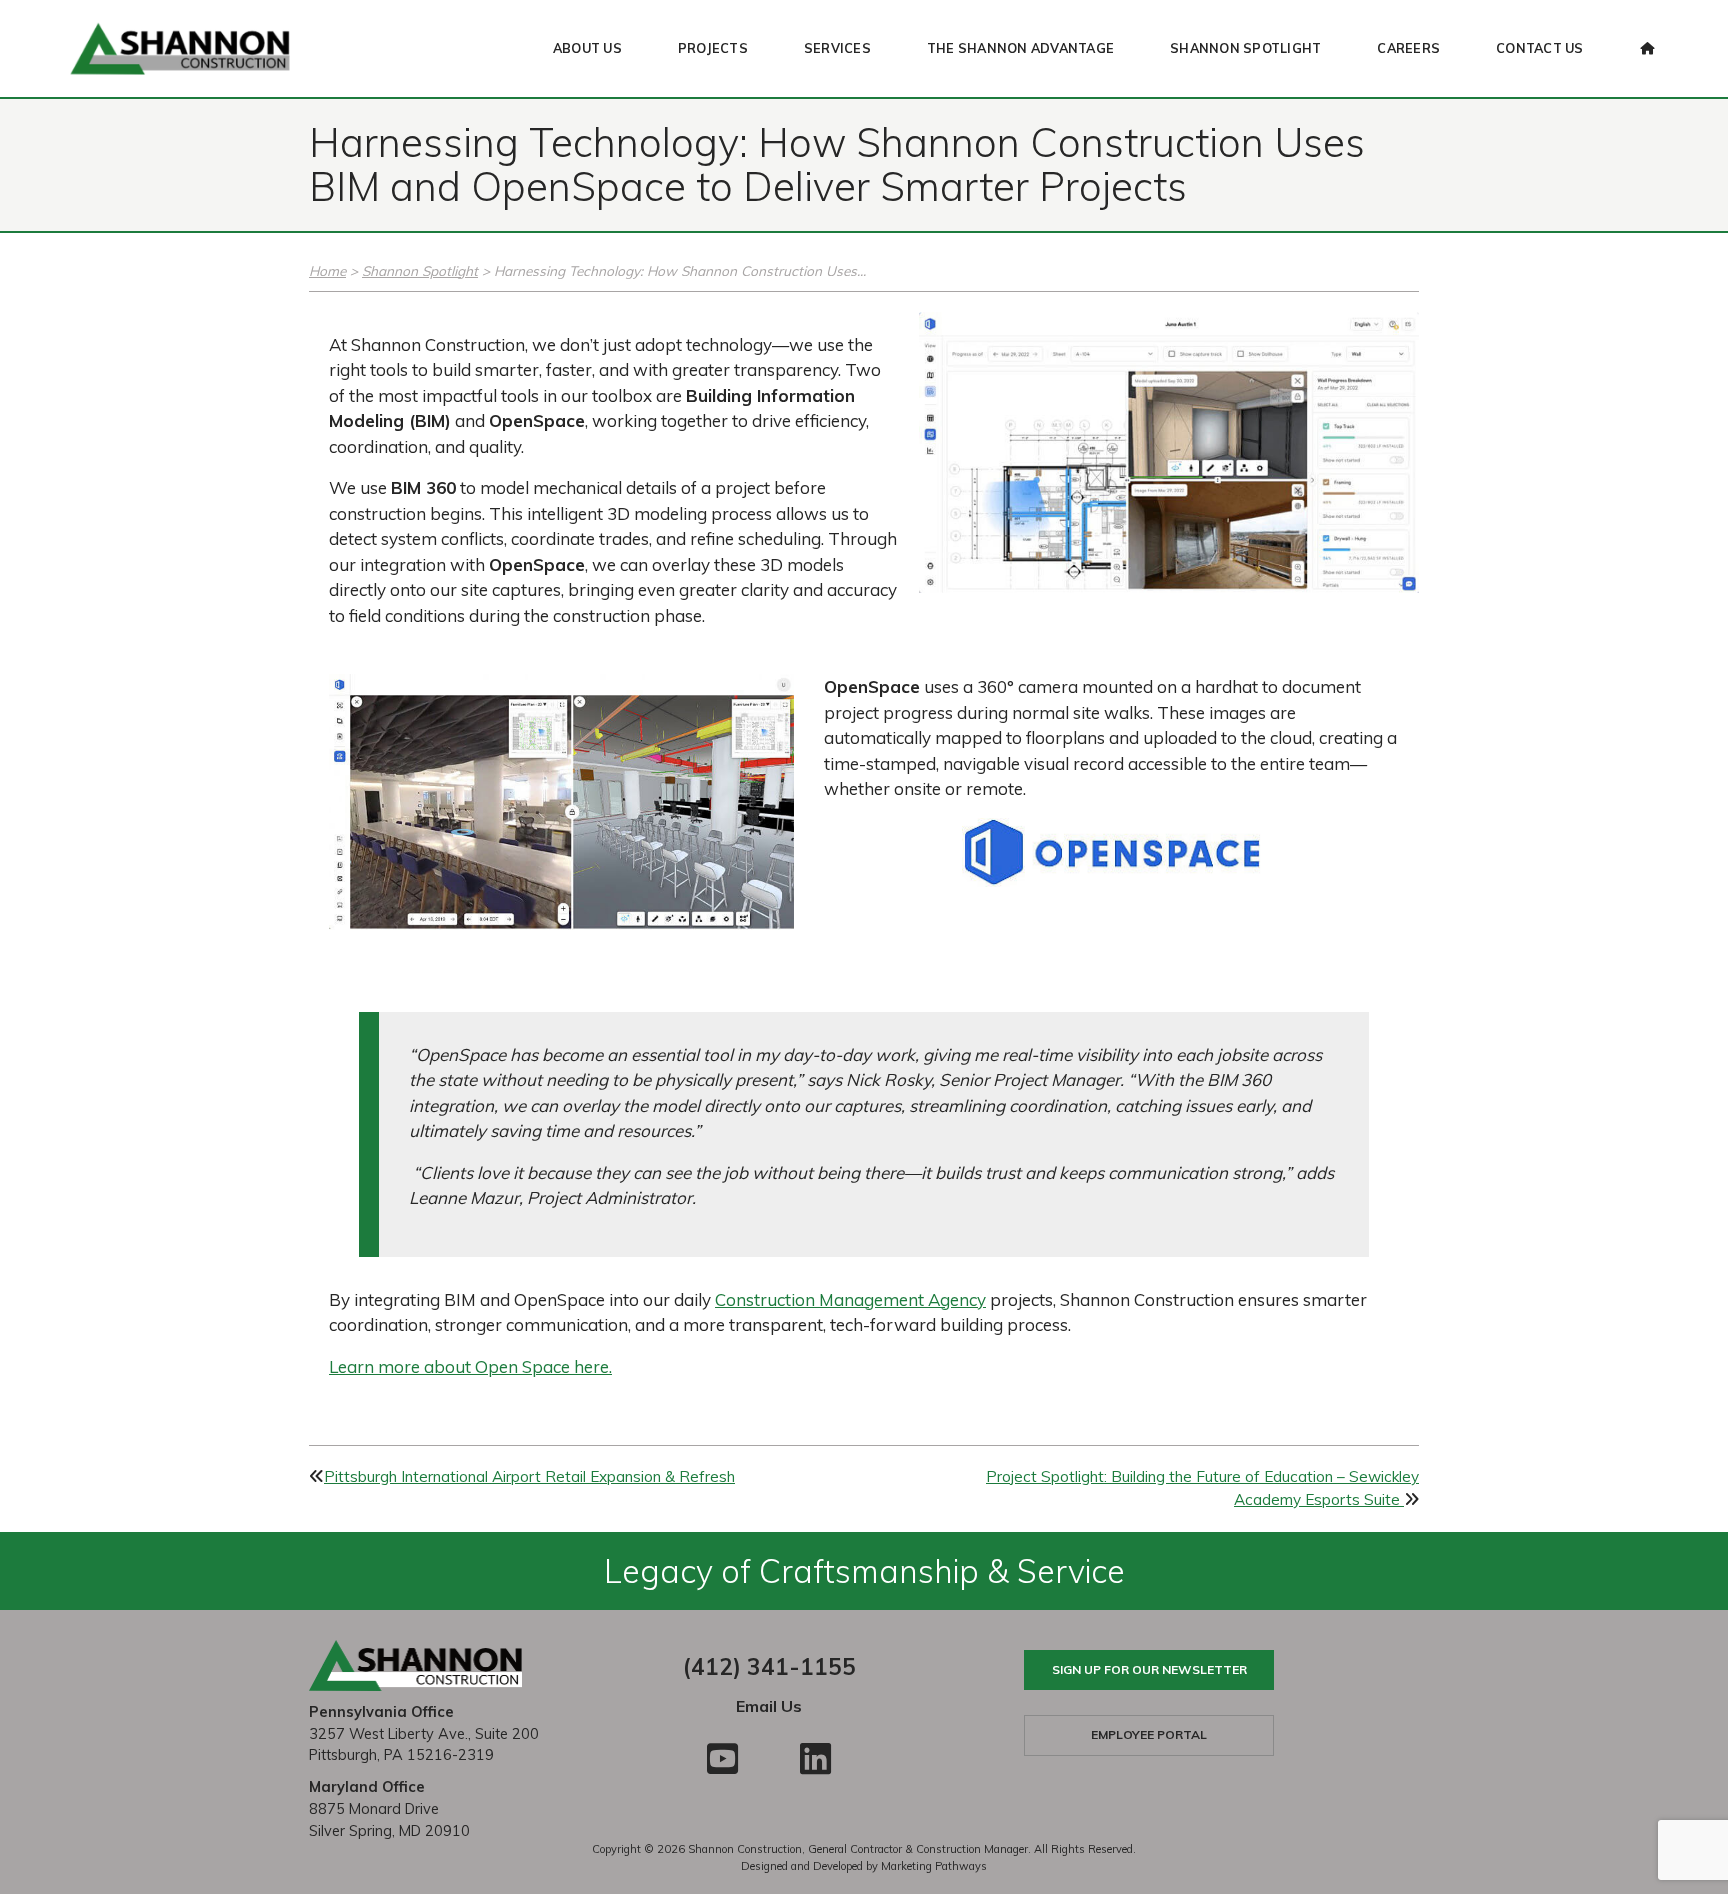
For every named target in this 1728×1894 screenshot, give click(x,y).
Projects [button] (713, 48)
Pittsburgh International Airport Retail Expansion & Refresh (529, 1476)
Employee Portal (1149, 1734)
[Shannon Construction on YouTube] (722, 1758)
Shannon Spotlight (1245, 48)
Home (327, 270)
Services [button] (837, 48)
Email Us (769, 1706)
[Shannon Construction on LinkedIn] (815, 1758)
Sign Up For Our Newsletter (1149, 1669)
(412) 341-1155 (769, 1666)
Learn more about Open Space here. (470, 1366)
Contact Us (1540, 48)
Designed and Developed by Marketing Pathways (864, 1866)
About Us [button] (587, 48)
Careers (1408, 48)
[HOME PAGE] (1647, 48)
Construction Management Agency (850, 1299)
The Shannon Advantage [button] (1020, 48)
